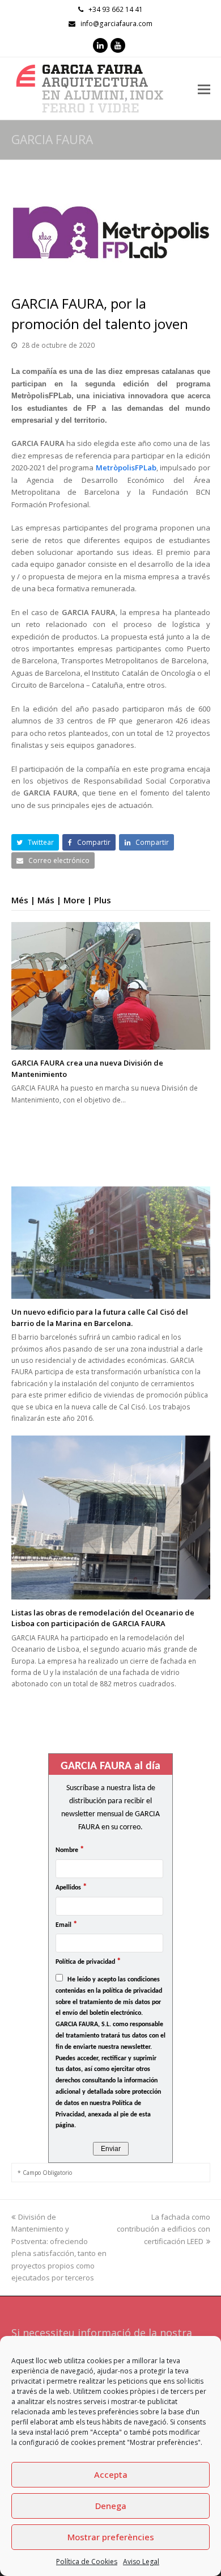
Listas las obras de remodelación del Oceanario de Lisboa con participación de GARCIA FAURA (103, 1618)
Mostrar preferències (111, 2537)
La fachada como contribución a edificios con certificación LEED (163, 2229)
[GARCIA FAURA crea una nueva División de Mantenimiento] (111, 986)
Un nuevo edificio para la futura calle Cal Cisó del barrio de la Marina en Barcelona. (100, 1318)
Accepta (111, 2474)
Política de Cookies (87, 2562)
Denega (111, 2506)
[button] (35, 842)
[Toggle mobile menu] (204, 89)
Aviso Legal (141, 2562)
